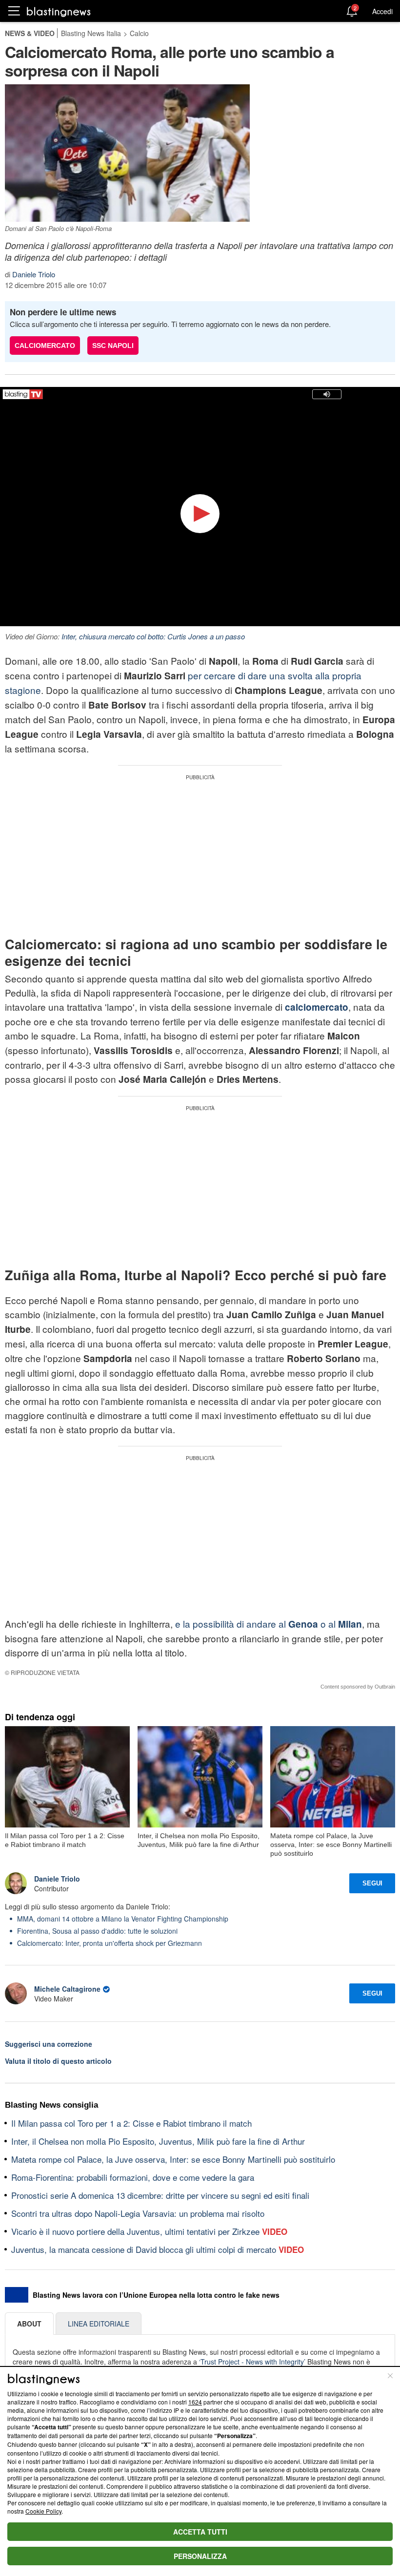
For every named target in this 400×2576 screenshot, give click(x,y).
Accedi (382, 11)
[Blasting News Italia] (59, 11)
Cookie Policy (43, 2511)
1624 (195, 2402)
